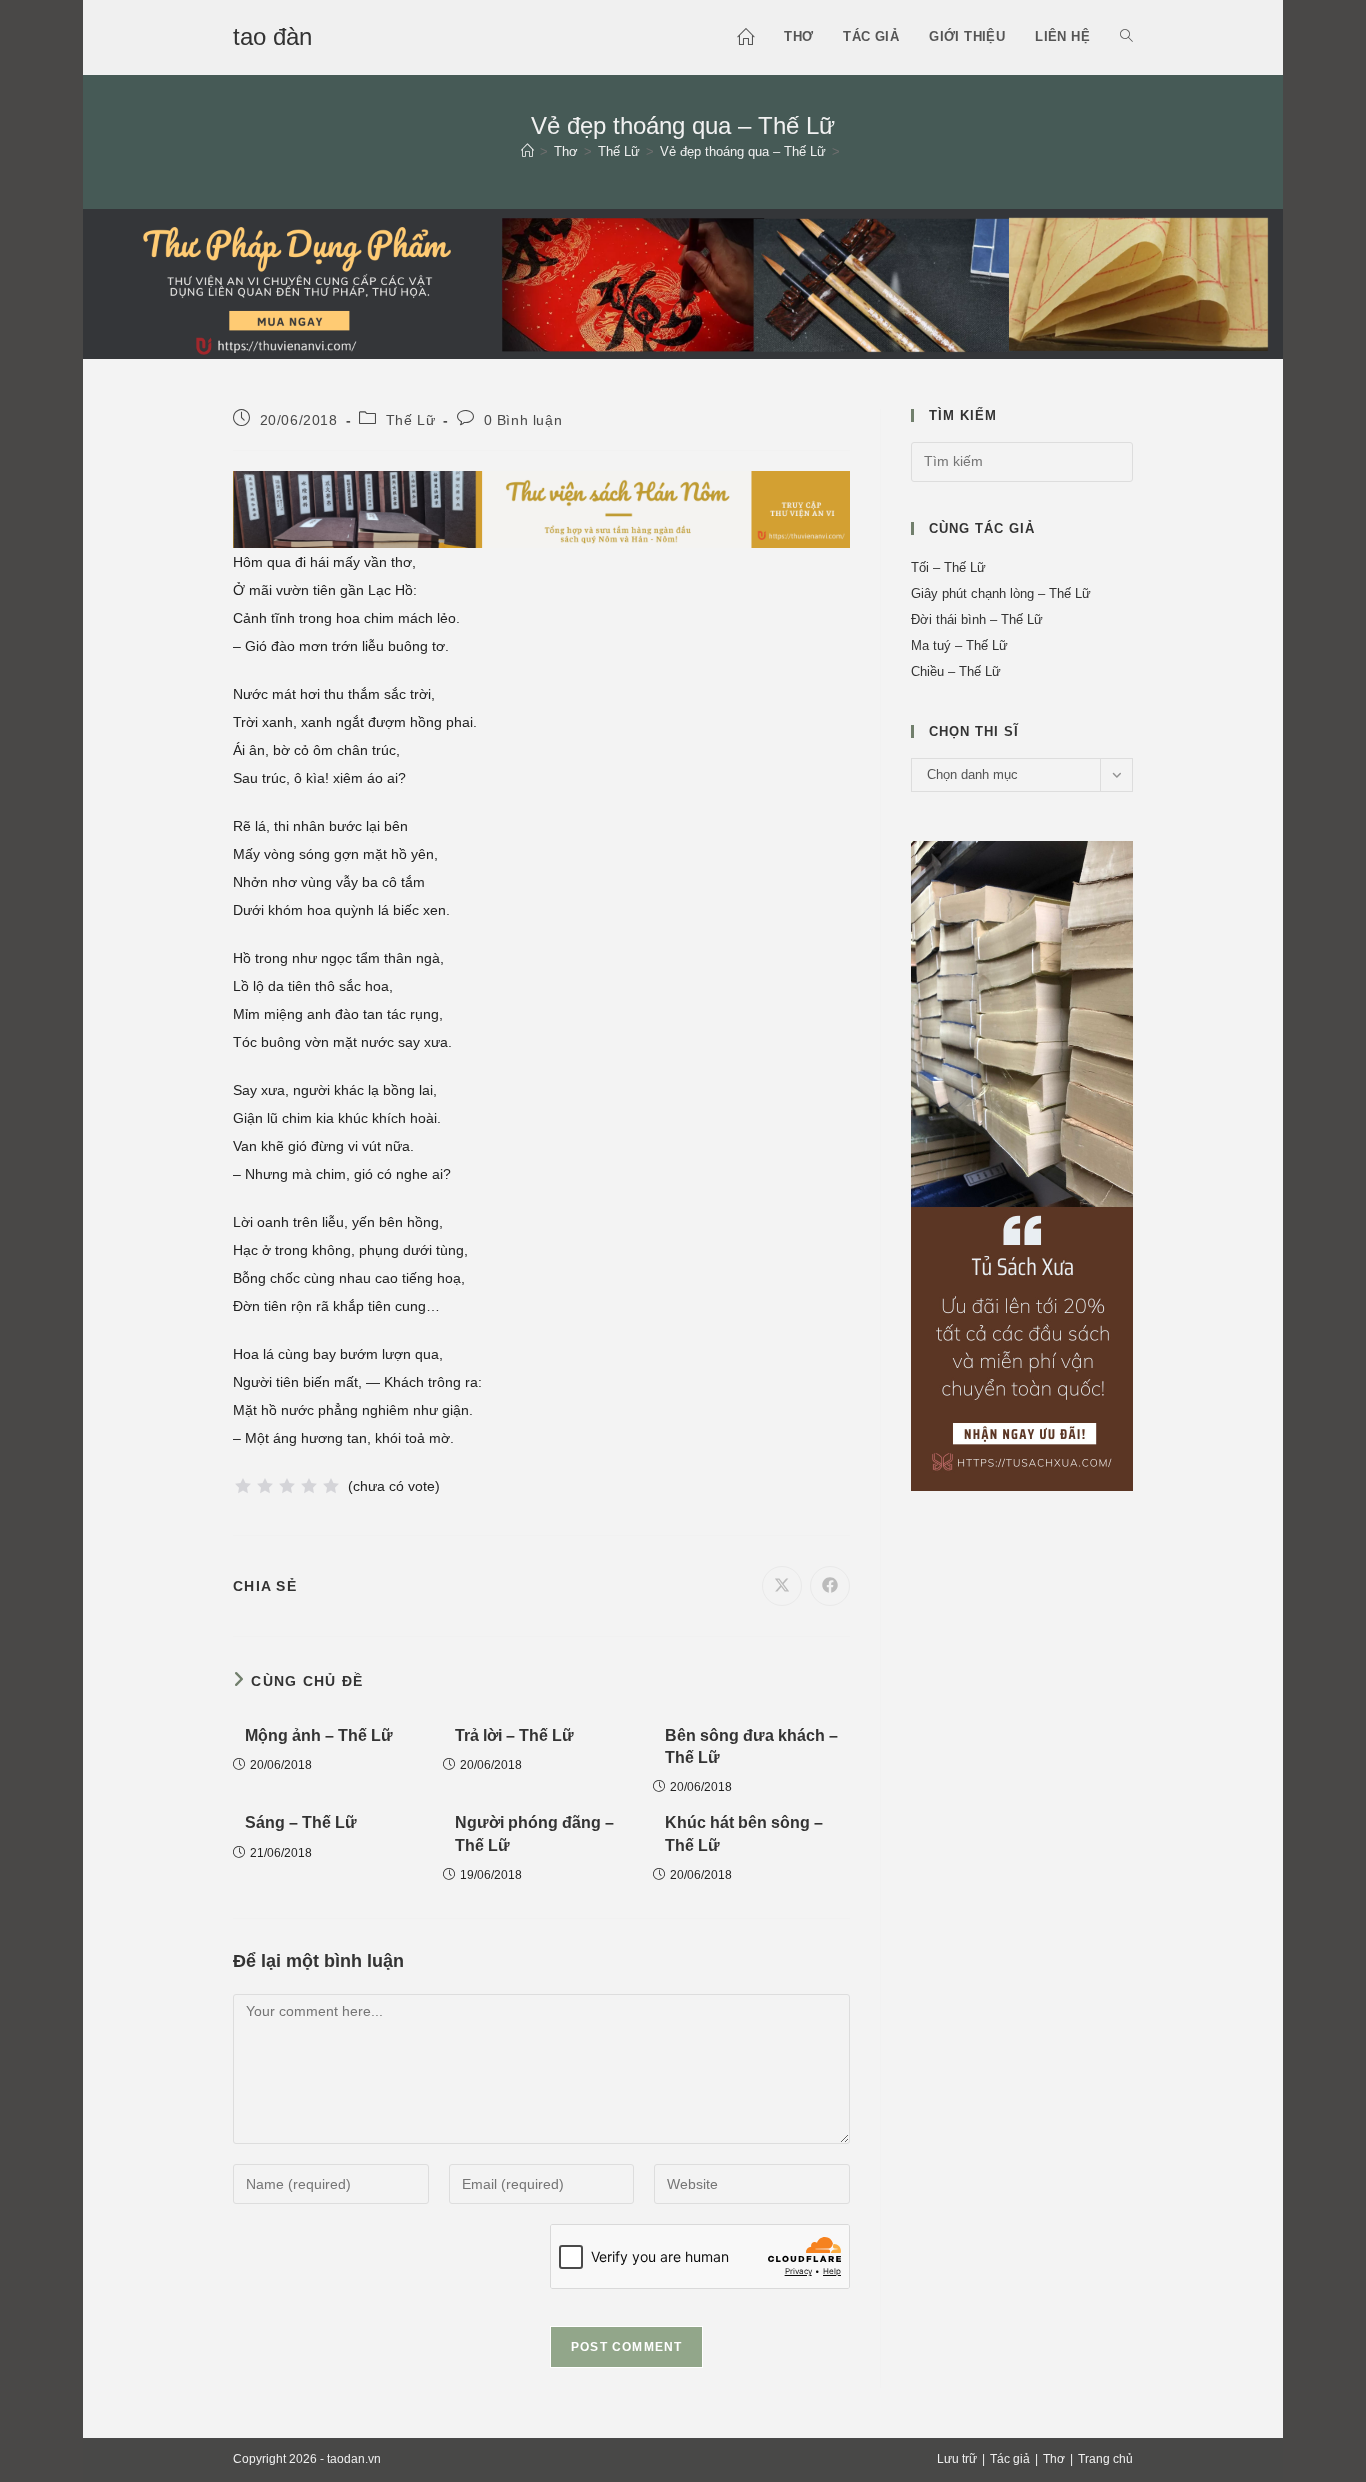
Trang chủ (1105, 2459)
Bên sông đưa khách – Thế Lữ (751, 1746)
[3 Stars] (287, 1486)
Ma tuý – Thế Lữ (959, 645)
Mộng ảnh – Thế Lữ (319, 1735)
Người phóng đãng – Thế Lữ (534, 1833)
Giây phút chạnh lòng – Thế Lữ (1001, 593)
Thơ (1054, 2459)
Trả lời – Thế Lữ (514, 1735)
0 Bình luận (523, 420)
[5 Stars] (331, 1486)
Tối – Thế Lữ (948, 567)
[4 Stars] (309, 1486)
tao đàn (272, 36)
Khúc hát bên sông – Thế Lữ (744, 1833)
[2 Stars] (265, 1486)
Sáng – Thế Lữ (301, 1822)
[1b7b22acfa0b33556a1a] (683, 282)
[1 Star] (243, 1486)
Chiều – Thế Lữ (956, 671)
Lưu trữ (957, 2459)
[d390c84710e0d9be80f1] (541, 508)
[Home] (527, 151)
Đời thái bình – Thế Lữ (977, 619)
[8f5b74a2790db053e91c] (1022, 1164)
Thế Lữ (411, 420)
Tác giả (1010, 2459)
